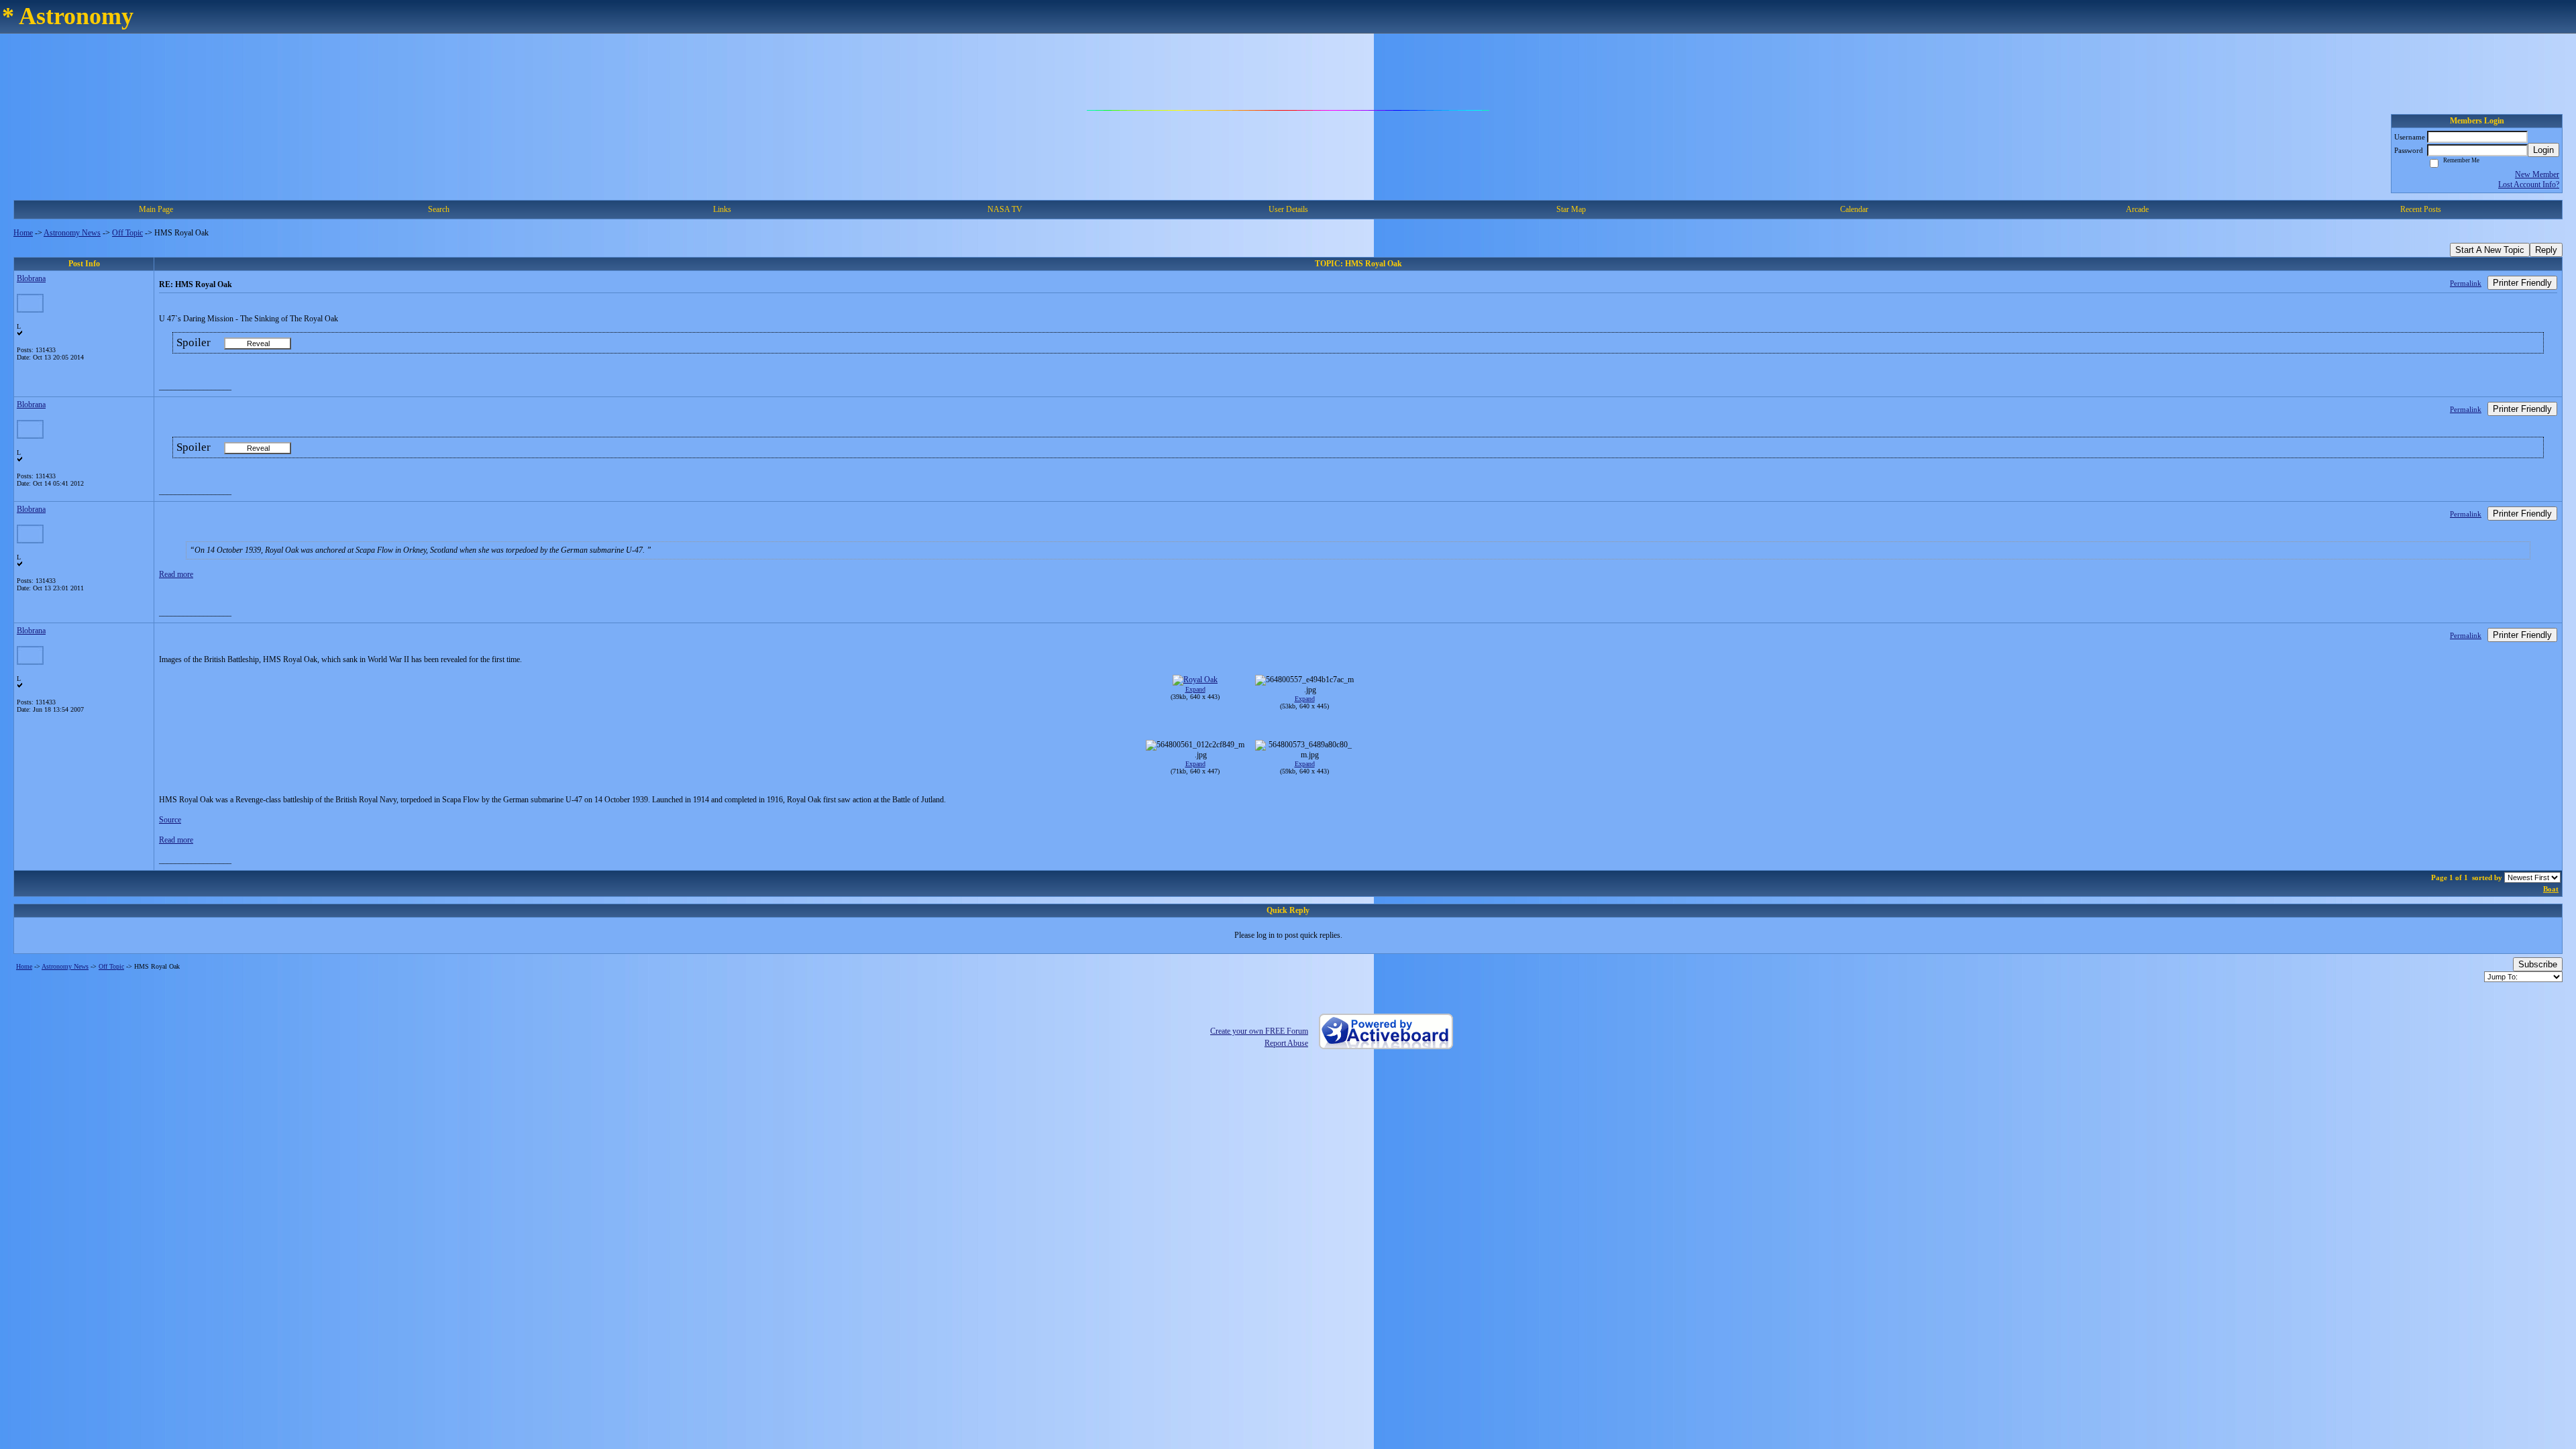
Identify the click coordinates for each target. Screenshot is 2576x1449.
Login (2543, 150)
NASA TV (1005, 209)
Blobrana (31, 278)
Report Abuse (1286, 1043)
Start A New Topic (2490, 250)
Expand (1195, 689)
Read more (176, 574)
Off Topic (127, 233)
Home (23, 233)
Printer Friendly (2522, 283)
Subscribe (2538, 964)
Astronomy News (72, 233)
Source (170, 820)
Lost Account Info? (2529, 184)
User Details (1288, 209)
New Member (2537, 174)
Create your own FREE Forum (1259, 1031)
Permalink (2466, 283)
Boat (2551, 889)
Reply (2546, 250)
